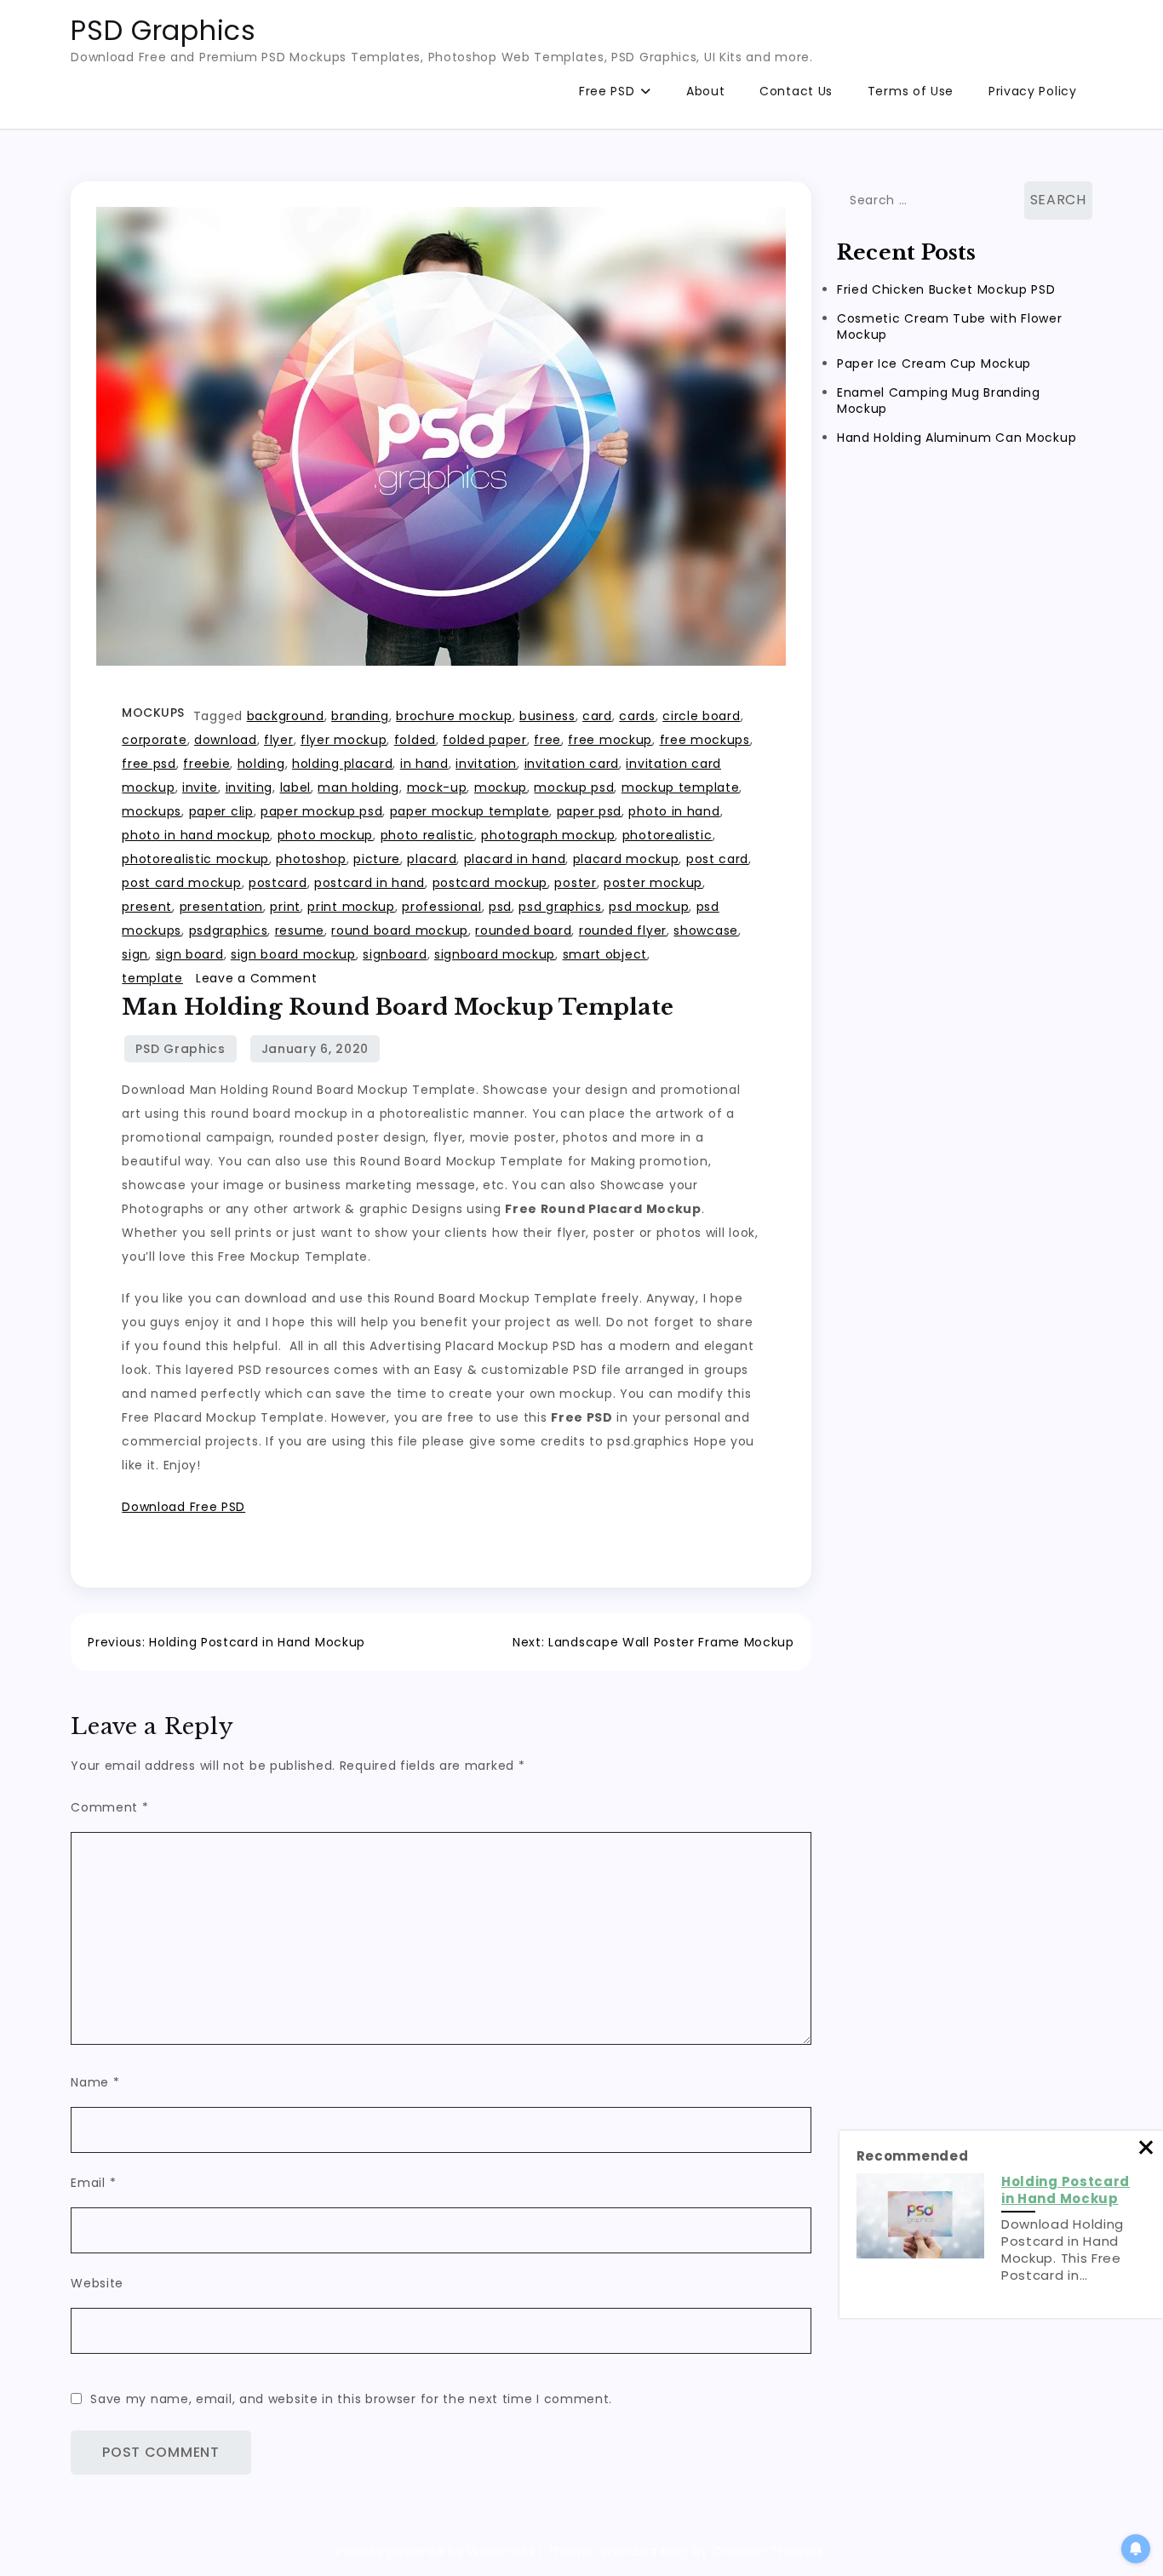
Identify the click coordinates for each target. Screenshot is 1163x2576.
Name (95, 2082)
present (147, 907)
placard (432, 859)
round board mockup (400, 930)
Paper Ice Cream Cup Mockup (934, 364)
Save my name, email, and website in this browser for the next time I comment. (351, 2399)
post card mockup (181, 883)
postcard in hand (370, 883)
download (226, 740)
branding (360, 716)
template (152, 978)
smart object (605, 954)
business (547, 716)
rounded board (523, 930)
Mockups (153, 713)
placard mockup (626, 859)
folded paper (484, 740)
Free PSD (607, 91)
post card (717, 859)
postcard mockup (490, 883)
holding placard (343, 764)
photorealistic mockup (195, 859)
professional (441, 907)
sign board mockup (293, 954)
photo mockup (325, 835)
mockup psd (574, 787)
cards (637, 716)
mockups (152, 811)
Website (97, 2283)
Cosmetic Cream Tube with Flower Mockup (950, 326)
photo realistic (428, 835)
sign (135, 954)
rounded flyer (623, 930)
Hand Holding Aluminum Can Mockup (957, 438)
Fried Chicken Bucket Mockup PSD (946, 289)
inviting (249, 787)
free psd (149, 764)
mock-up (437, 787)
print (285, 907)
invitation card (572, 764)
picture (377, 859)
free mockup (610, 740)
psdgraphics (229, 930)
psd (500, 907)
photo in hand (674, 811)
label (296, 787)
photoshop (311, 859)
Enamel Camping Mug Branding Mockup (939, 401)
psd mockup (649, 907)
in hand (424, 764)
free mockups (705, 740)
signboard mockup (495, 954)
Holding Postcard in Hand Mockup (1066, 2190)
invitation (486, 764)
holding (261, 764)
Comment (109, 1807)
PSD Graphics (163, 30)
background (286, 716)
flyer (279, 740)
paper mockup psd (321, 811)
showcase (706, 930)
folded (415, 740)
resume (300, 930)
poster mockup (653, 883)
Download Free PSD (183, 1507)
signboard (395, 954)
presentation (221, 907)
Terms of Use (911, 91)
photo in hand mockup (196, 835)
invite (200, 787)
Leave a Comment (257, 978)
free (547, 740)
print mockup (351, 907)
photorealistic (667, 835)
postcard (278, 883)
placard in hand (515, 859)
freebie (206, 764)
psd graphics (560, 907)
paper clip (221, 811)
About (706, 91)
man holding (358, 787)
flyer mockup (344, 740)
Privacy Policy (1033, 91)
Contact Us (796, 91)
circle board (701, 716)
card (597, 716)
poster (575, 883)
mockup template (681, 787)
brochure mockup (454, 716)
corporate (154, 740)
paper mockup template (470, 811)
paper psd (589, 811)
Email (93, 2183)
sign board (190, 954)
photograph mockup (548, 835)
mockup (501, 787)
